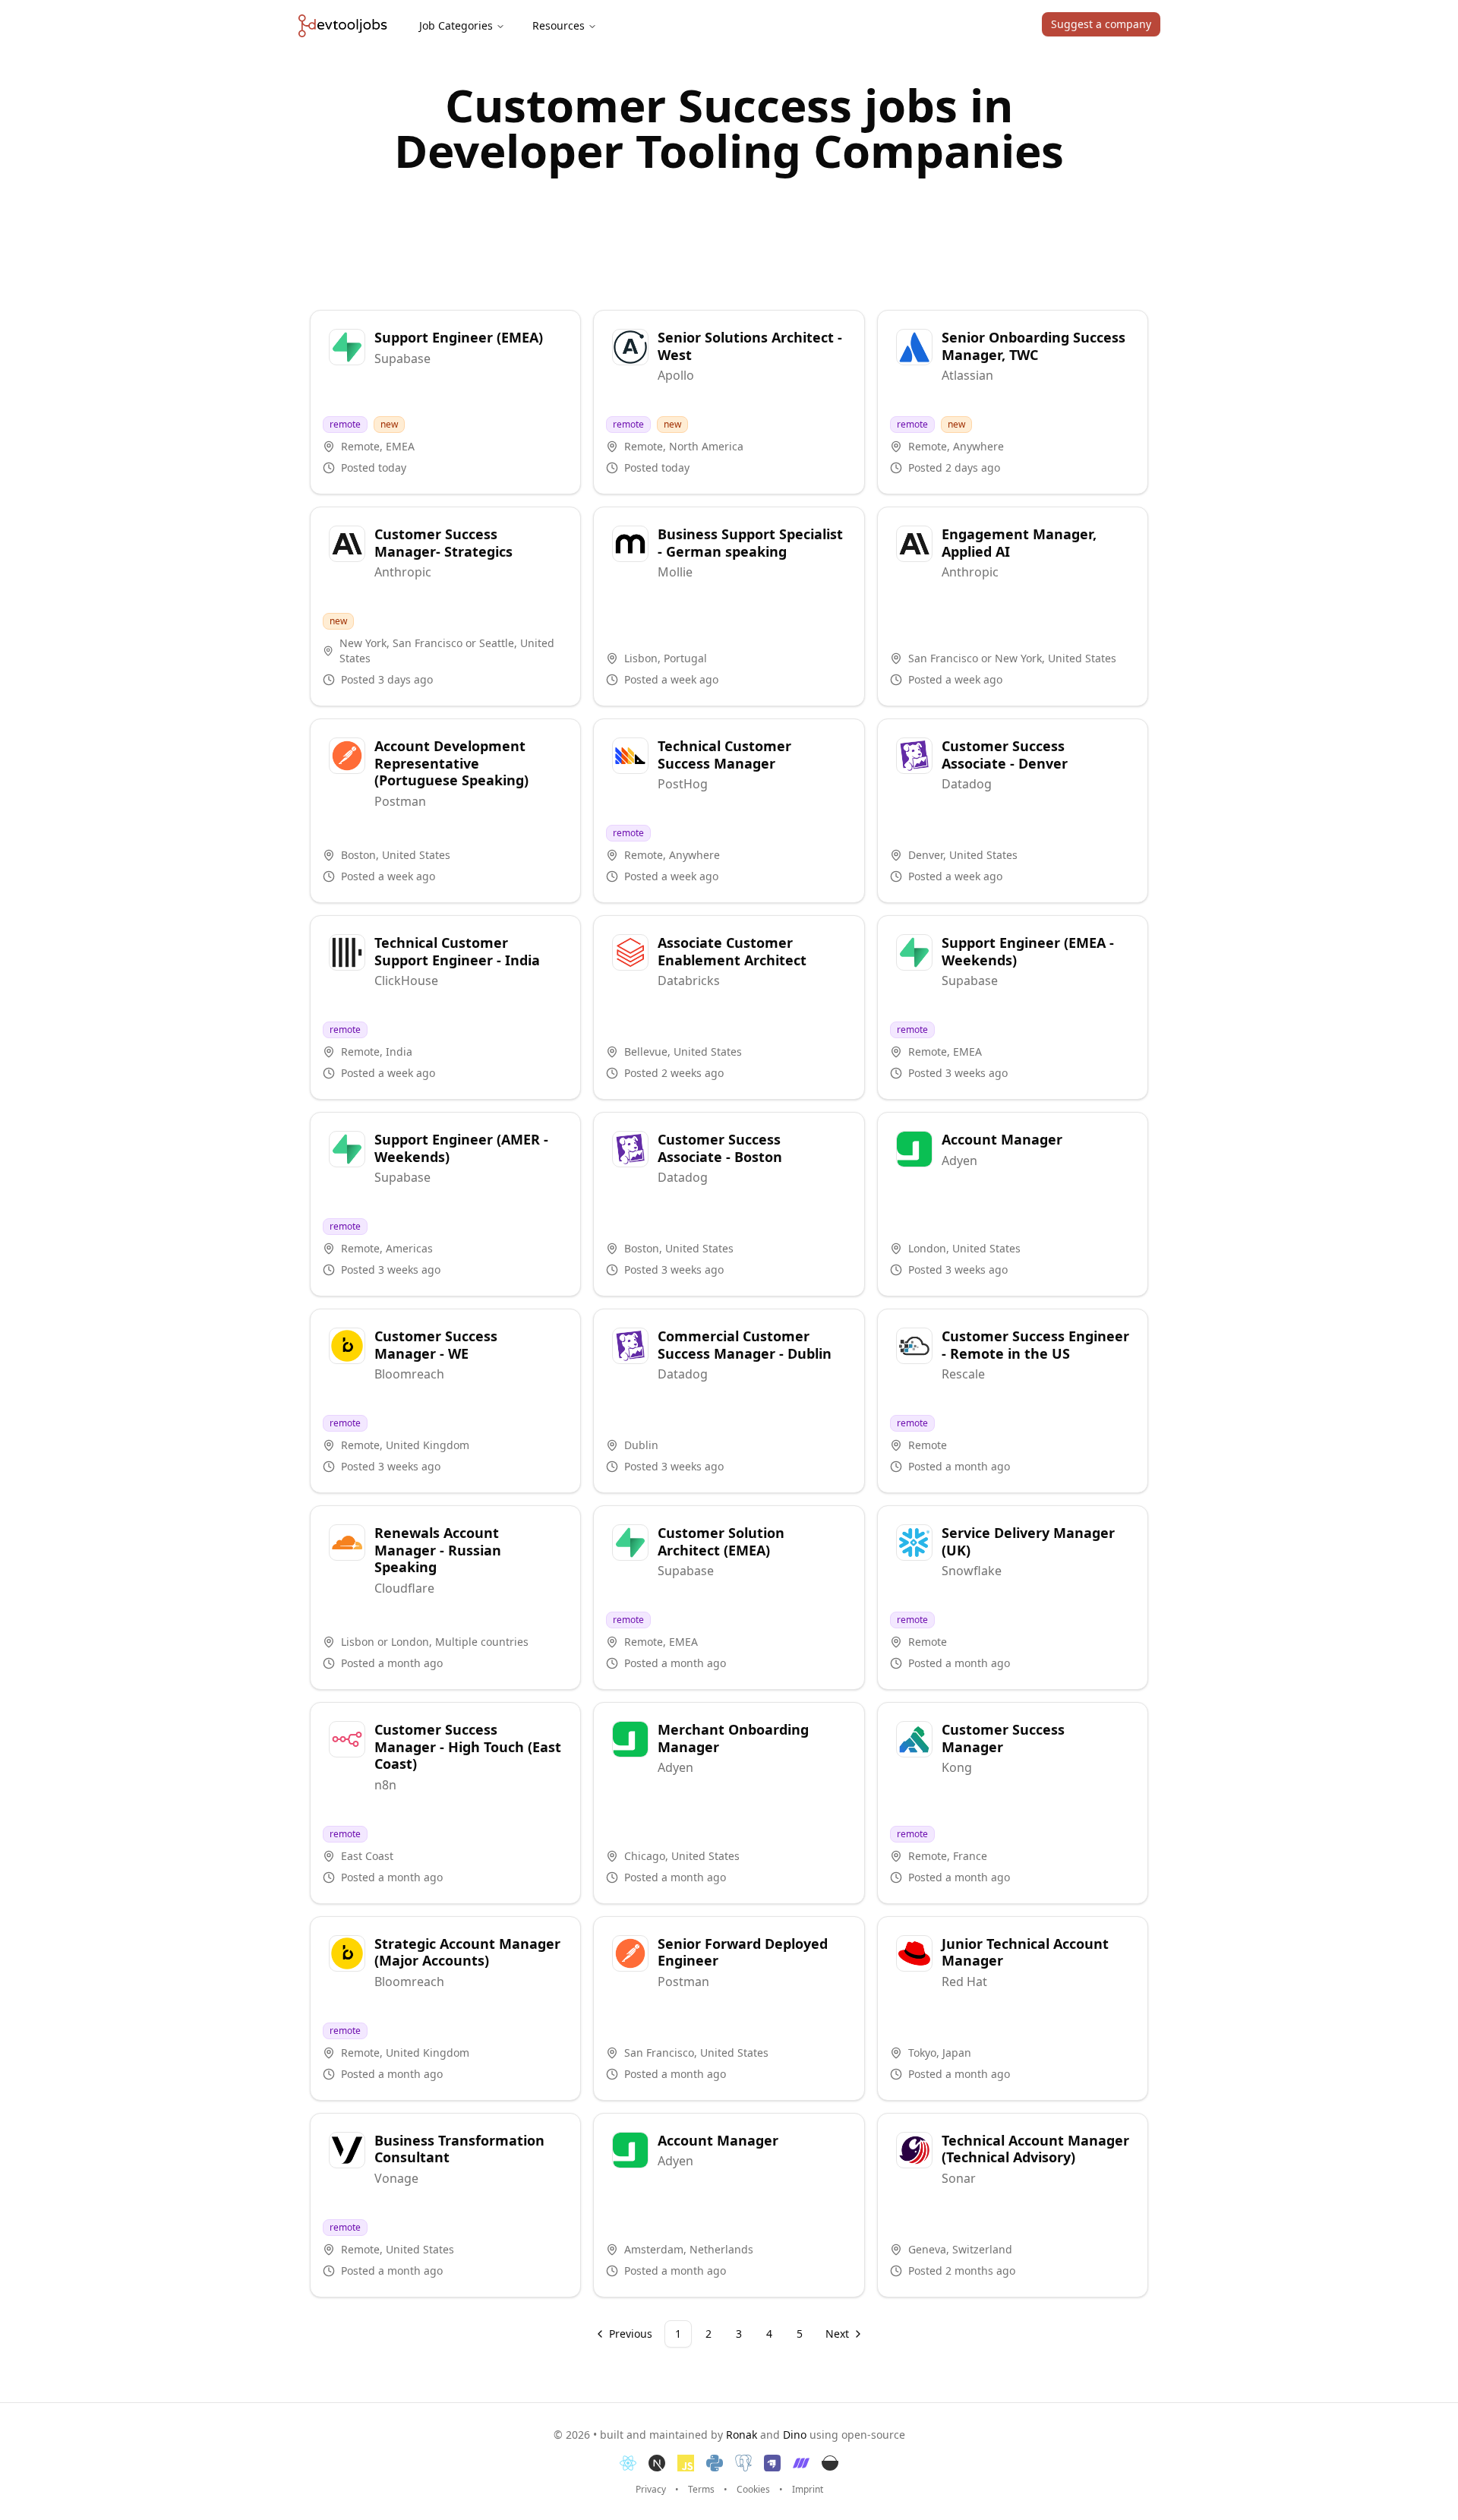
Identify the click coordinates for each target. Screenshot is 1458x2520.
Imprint (808, 2490)
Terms (701, 2490)
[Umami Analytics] (830, 2463)
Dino (795, 2435)
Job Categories (456, 25)
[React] (628, 2463)
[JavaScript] (686, 2463)
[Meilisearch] (801, 2463)
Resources (559, 25)
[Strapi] (772, 2463)
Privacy (651, 2490)
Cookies (753, 2490)
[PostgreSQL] (743, 2463)
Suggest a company (1101, 24)
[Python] (715, 2463)
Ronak (742, 2435)
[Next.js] (657, 2463)
